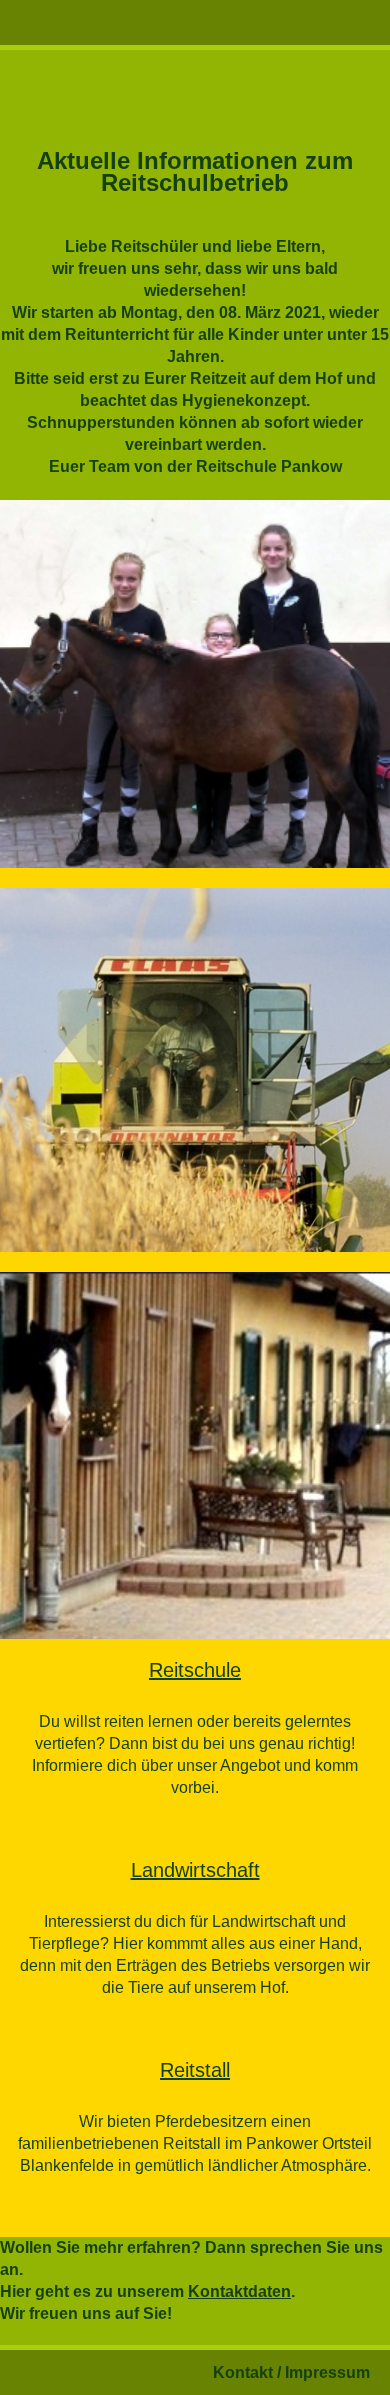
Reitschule (195, 1670)
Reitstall (195, 2070)
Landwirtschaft (195, 1870)
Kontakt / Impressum (291, 2372)
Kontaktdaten (239, 2291)
